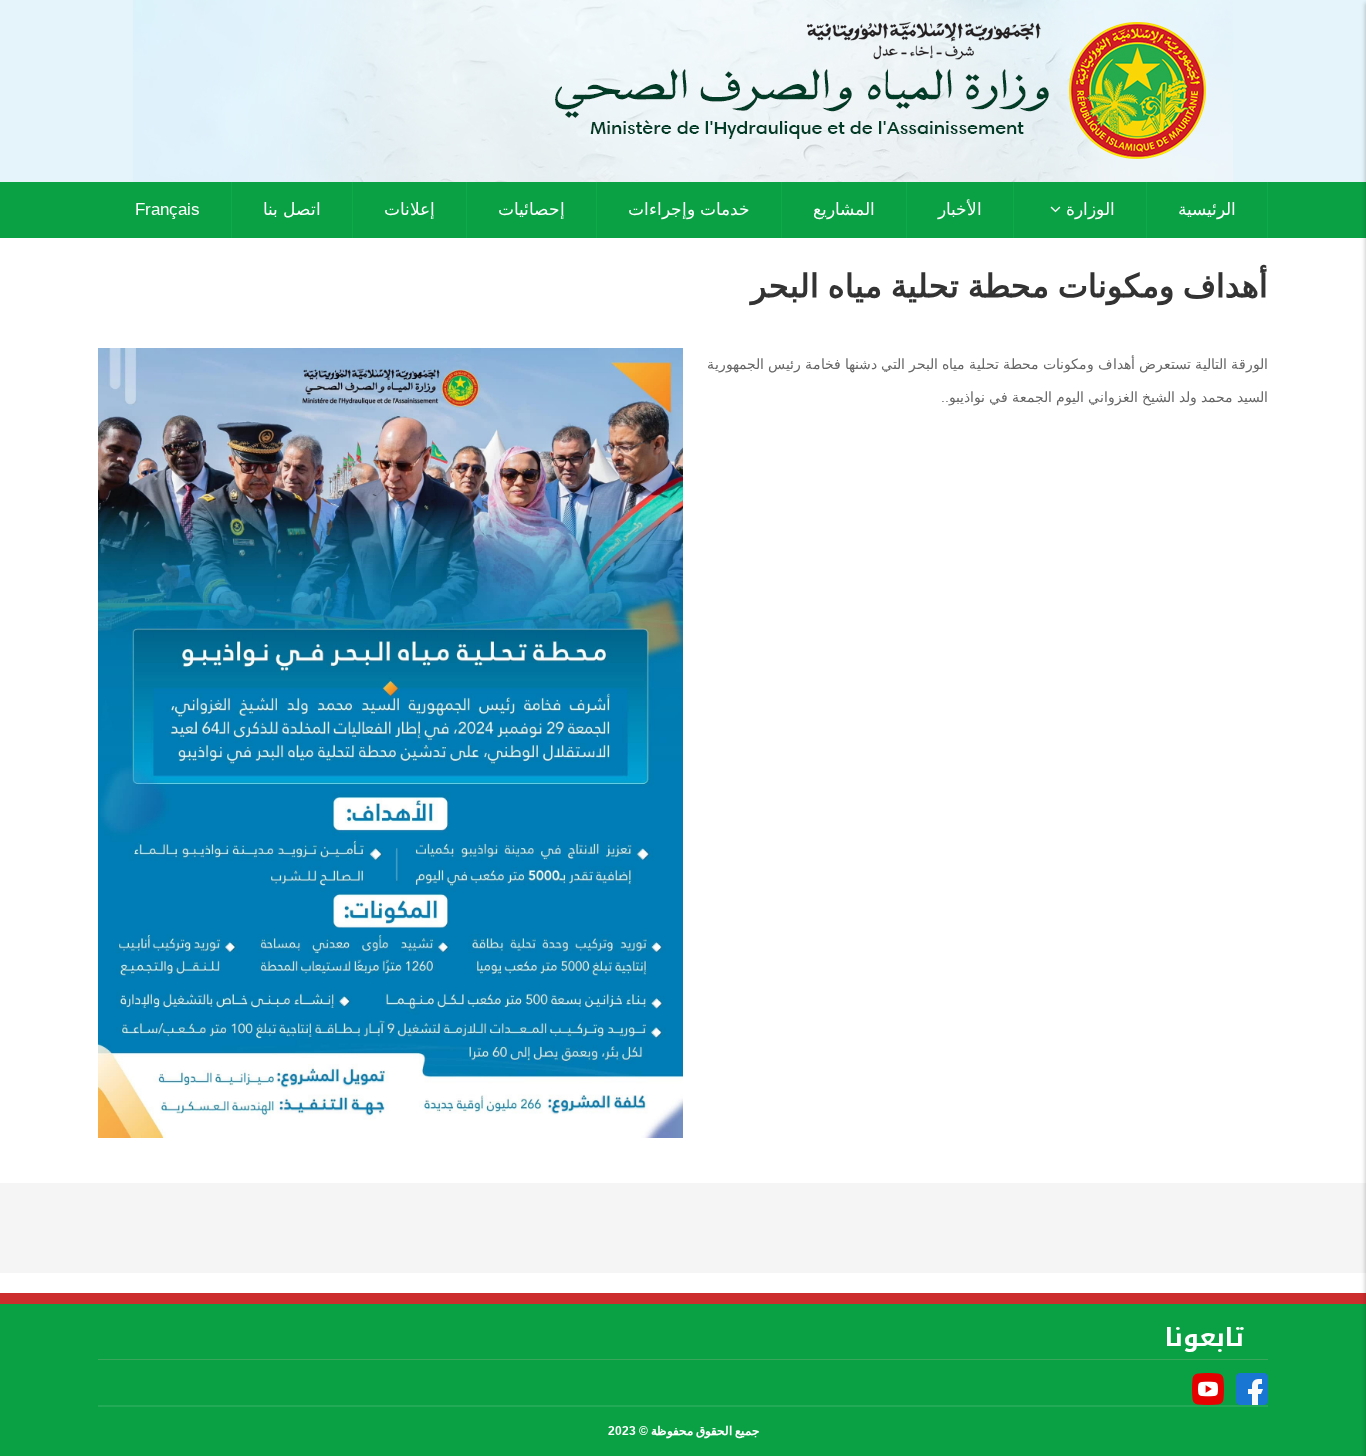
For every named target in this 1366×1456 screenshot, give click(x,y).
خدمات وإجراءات (689, 209)
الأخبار (960, 209)
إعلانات (409, 209)
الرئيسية (1207, 209)
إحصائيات (531, 209)
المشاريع (844, 209)
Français (167, 209)
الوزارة (1088, 209)
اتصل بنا (292, 209)
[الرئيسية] (683, 90)
